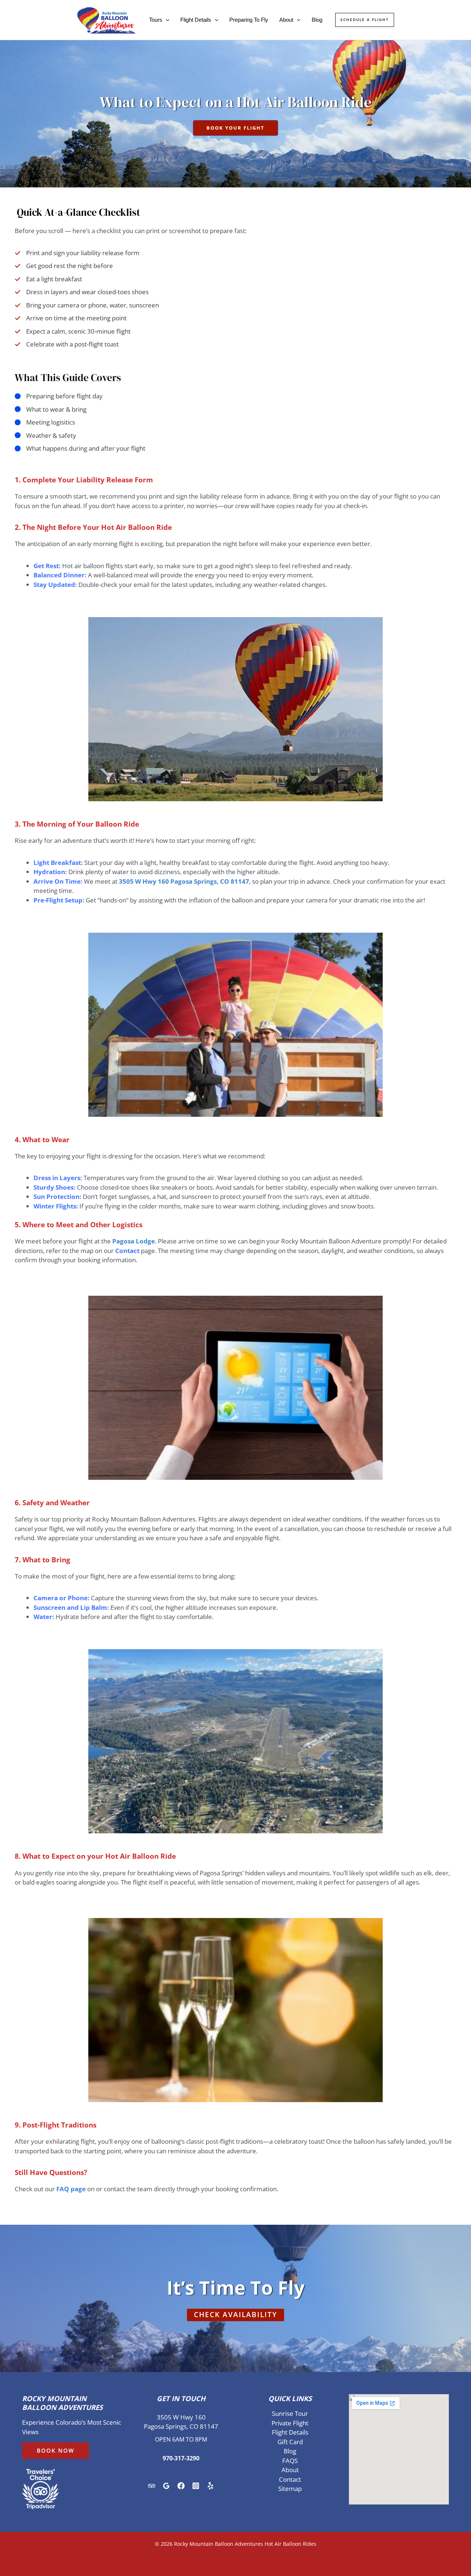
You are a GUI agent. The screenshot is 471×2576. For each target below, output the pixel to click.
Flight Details (196, 20)
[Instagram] (196, 2486)
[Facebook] (181, 2486)
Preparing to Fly (249, 20)
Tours (156, 20)
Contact (290, 2479)
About (286, 20)
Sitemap (290, 2489)
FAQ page (71, 2189)
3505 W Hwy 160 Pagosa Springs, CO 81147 (184, 881)
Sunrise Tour (290, 2413)
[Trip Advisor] (152, 2486)
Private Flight (290, 2423)
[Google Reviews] (166, 2486)
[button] (166, 20)
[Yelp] (210, 2486)
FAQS (290, 2461)
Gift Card (290, 2442)
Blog (317, 20)
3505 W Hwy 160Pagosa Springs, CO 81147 (181, 2422)
